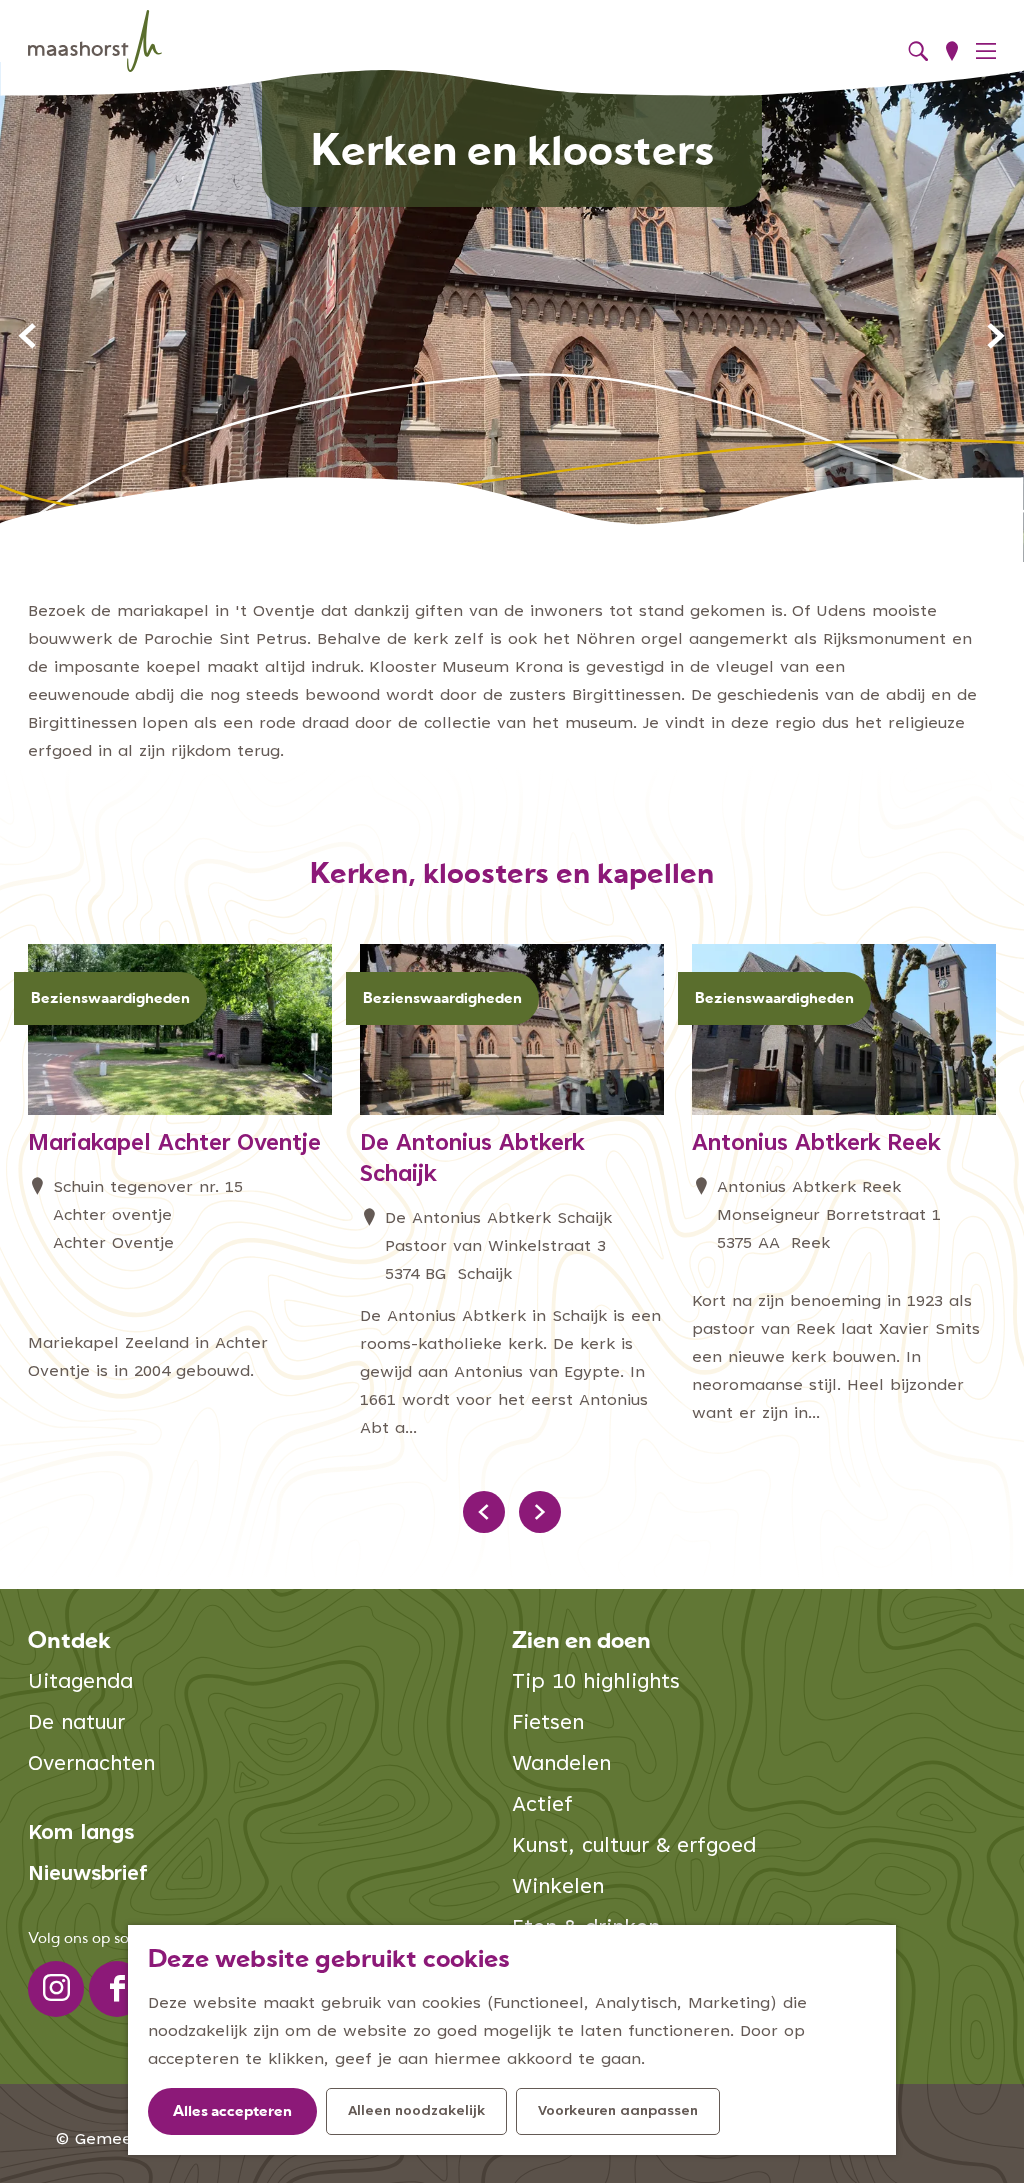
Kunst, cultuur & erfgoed (634, 1847)
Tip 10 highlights (596, 1683)
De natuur (76, 1724)
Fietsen (548, 1724)
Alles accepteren (232, 2112)
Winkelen (558, 1888)
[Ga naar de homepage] (95, 41)
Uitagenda (80, 1683)
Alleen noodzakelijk (416, 2112)
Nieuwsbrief (88, 1875)
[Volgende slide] (996, 336)
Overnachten (91, 1765)
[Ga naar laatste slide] (28, 336)
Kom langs (81, 1834)
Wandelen (561, 1765)
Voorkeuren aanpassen (618, 2112)
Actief (542, 1806)
